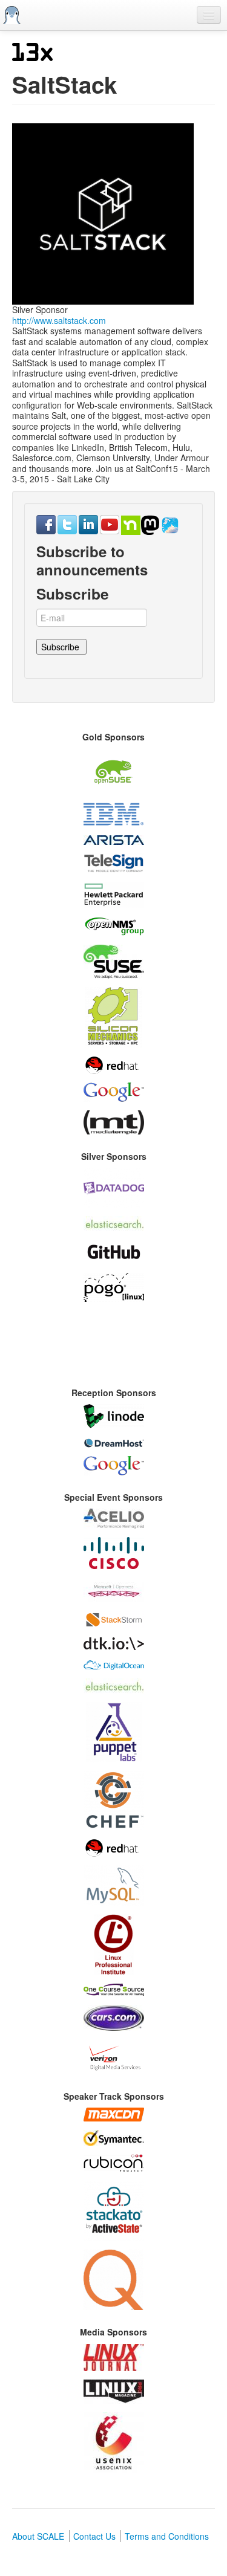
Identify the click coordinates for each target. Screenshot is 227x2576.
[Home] (12, 15)
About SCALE (38, 2536)
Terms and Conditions (167, 2536)
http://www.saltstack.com (59, 320)
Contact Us (94, 2536)
